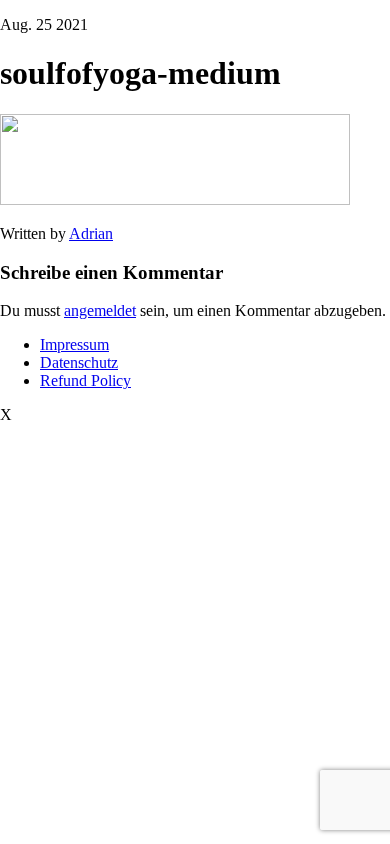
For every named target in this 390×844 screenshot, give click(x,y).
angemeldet (100, 310)
